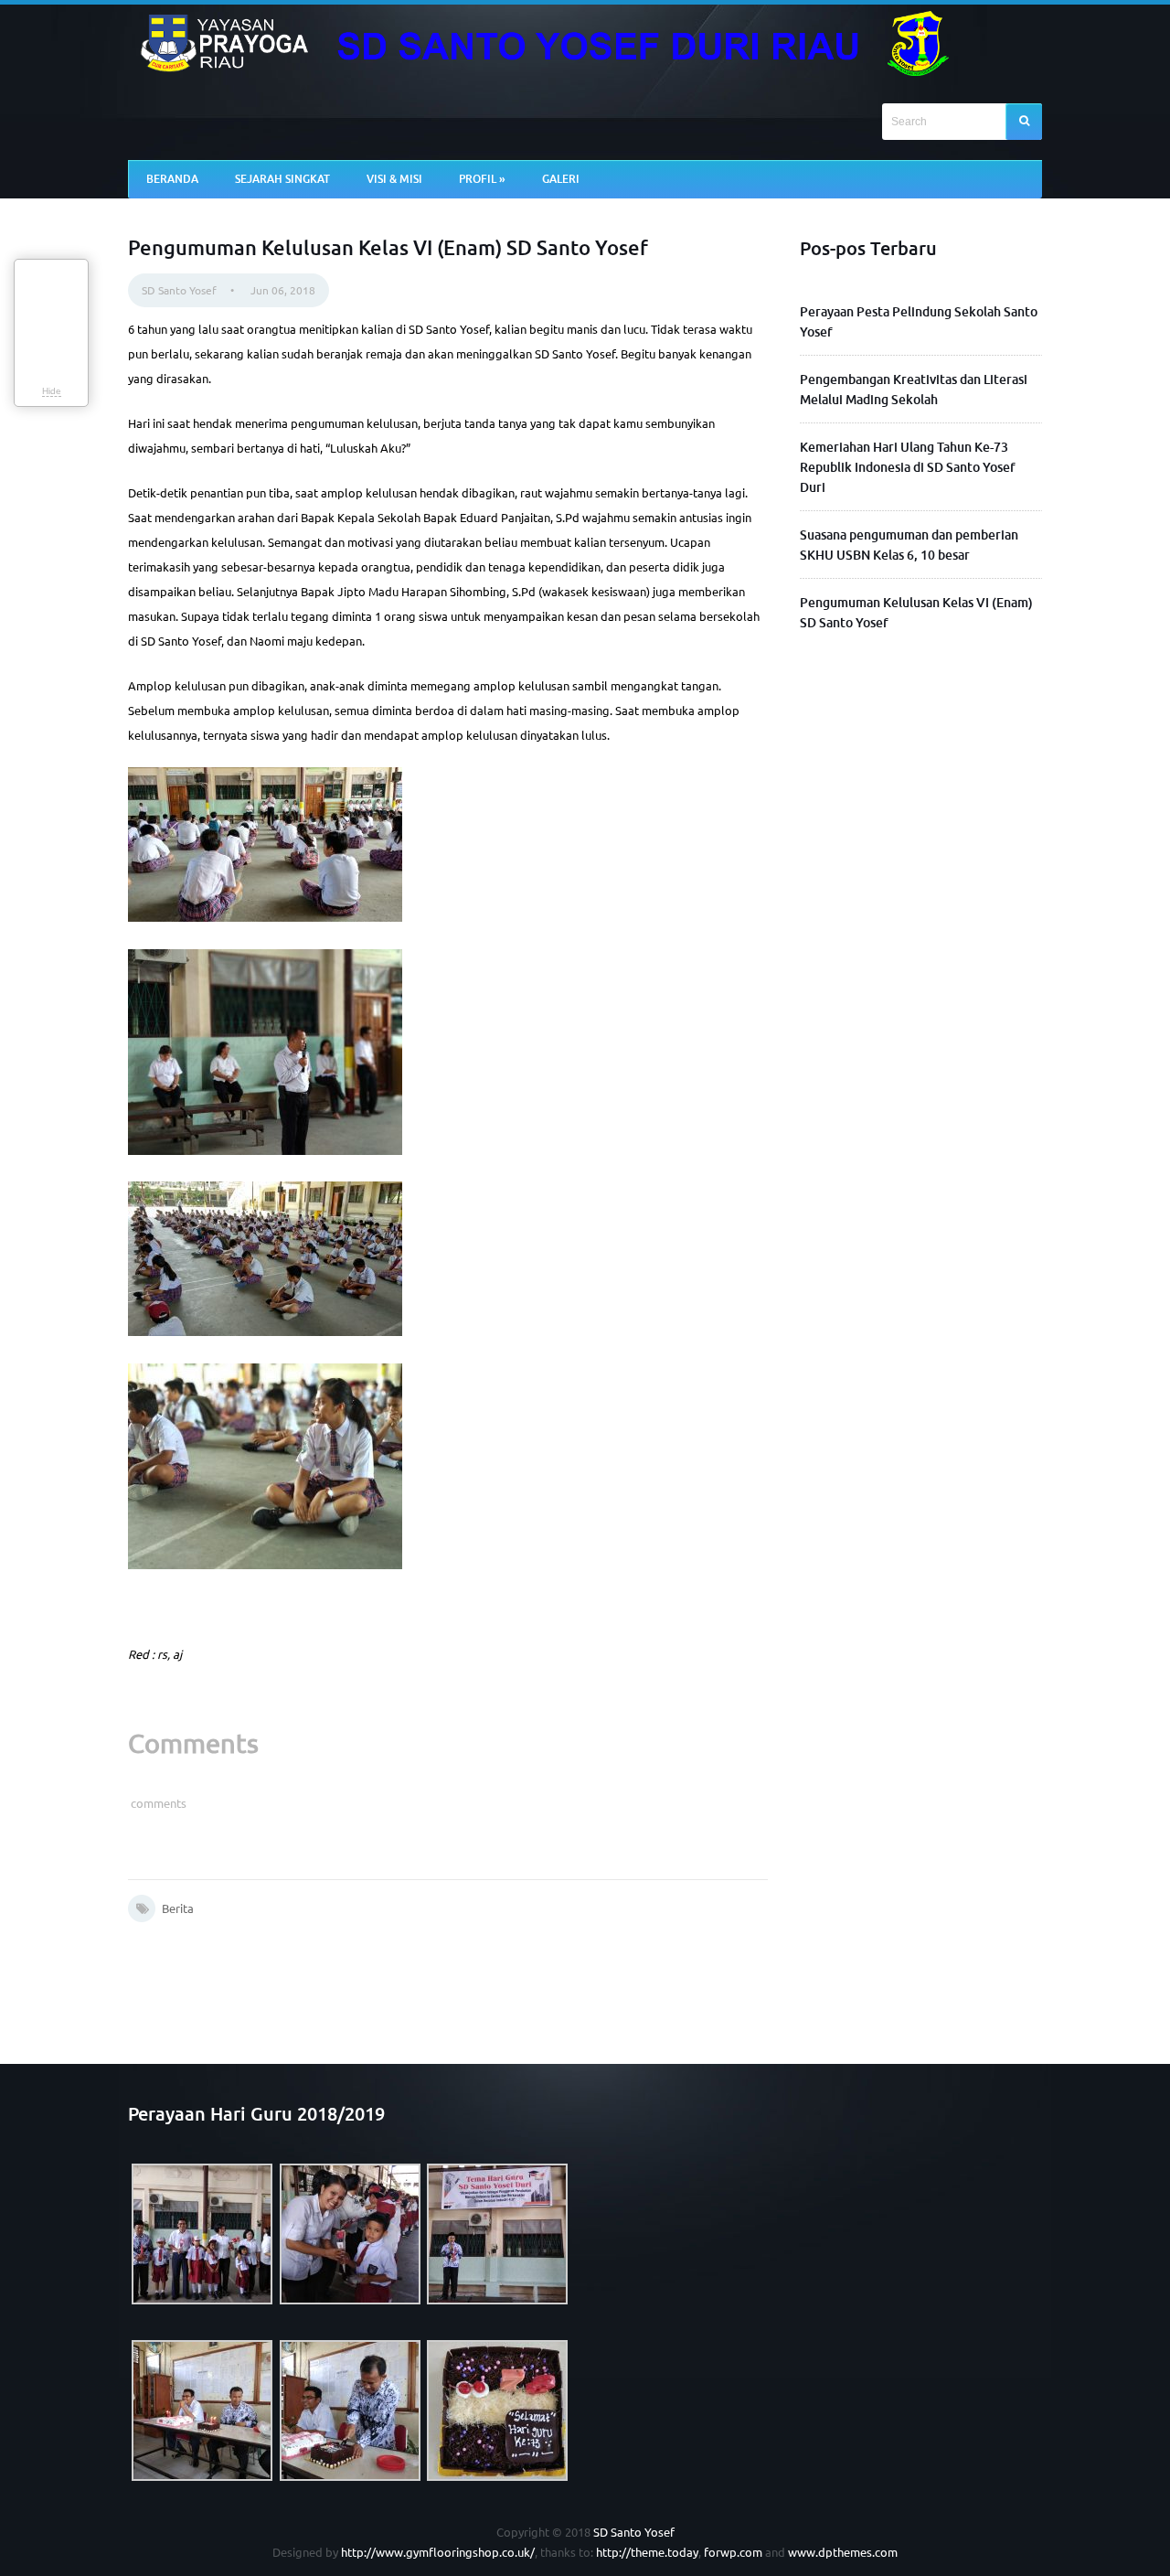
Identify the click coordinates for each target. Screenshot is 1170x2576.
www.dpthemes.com (843, 2552)
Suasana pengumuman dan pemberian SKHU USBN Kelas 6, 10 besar (909, 545)
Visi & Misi (394, 179)
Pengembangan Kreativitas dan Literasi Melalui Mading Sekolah (914, 389)
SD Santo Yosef (179, 290)
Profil (482, 179)
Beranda (172, 179)
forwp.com (733, 2552)
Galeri (561, 179)
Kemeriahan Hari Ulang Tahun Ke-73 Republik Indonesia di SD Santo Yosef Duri (908, 467)
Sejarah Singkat (282, 179)
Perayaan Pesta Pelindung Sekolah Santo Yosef (919, 321)
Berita (178, 1908)
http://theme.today (647, 2552)
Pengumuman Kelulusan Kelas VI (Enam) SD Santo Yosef (916, 612)
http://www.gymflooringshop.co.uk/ (438, 2552)
